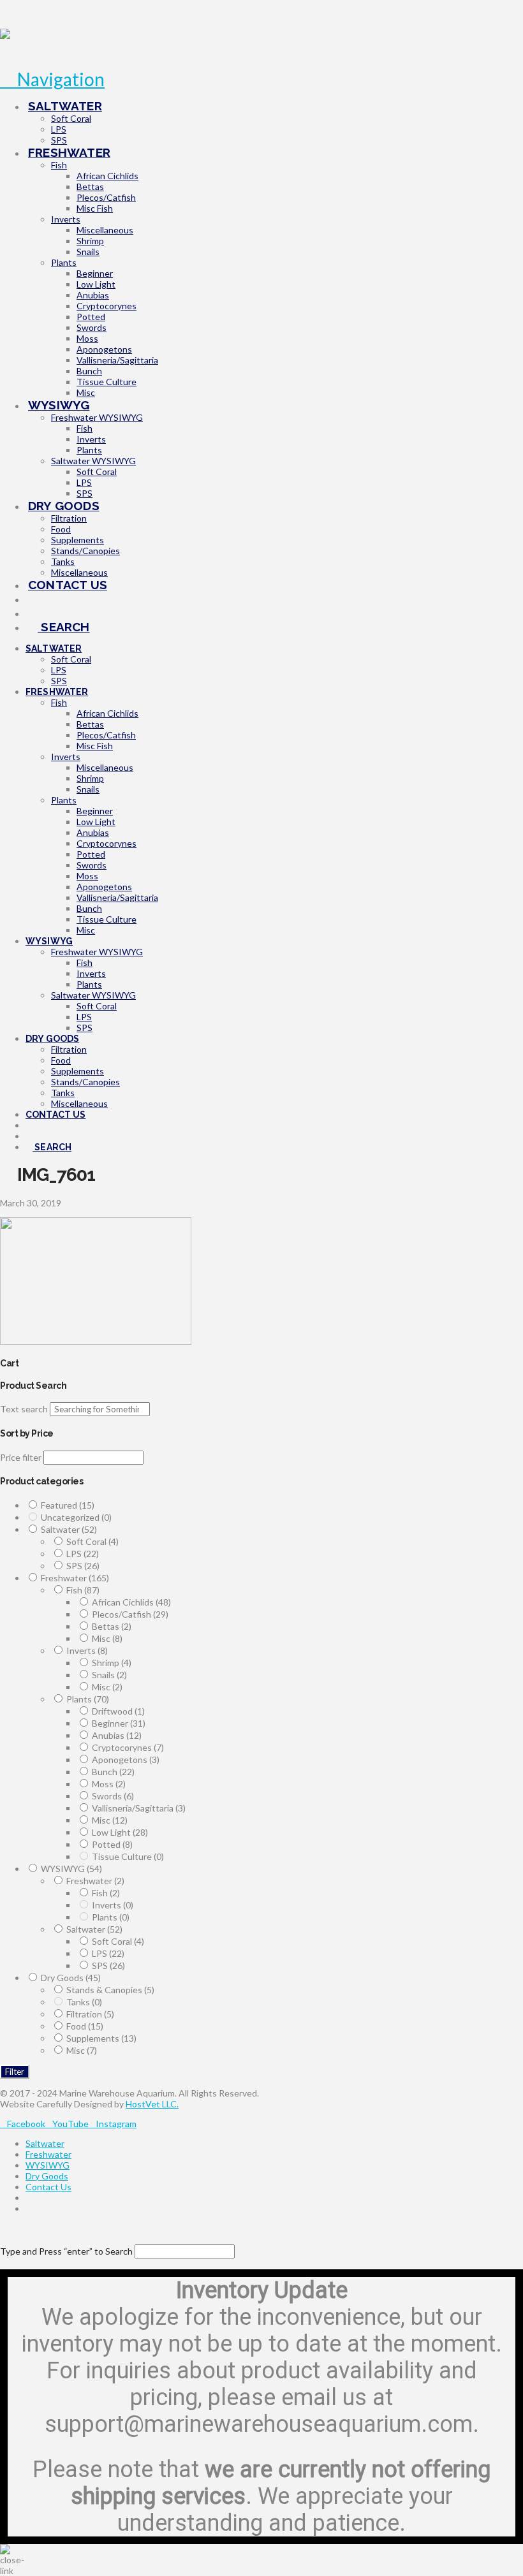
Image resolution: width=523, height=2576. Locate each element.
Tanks (84, 2002)
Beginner (119, 1723)
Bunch (113, 1772)
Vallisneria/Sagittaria (139, 1808)
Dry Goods (71, 1978)
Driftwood (118, 1711)
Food (85, 2026)
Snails (109, 1675)
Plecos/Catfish (130, 1614)
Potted (112, 1844)
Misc (107, 1638)
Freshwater (75, 1578)
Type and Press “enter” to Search (66, 2251)
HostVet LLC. (152, 2104)
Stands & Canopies (110, 1990)
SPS (83, 1566)
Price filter (21, 1457)
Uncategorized (76, 1517)
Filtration (90, 2014)
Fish (83, 1590)
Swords (113, 1796)
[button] (52, 79)
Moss (109, 1784)
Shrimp (112, 1663)
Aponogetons (126, 1760)
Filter (15, 2072)
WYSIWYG (71, 1869)
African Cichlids (131, 1602)
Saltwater (69, 1529)
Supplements (101, 2038)
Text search (24, 1409)
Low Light (120, 1832)
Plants (88, 1699)
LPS (83, 1554)
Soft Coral (92, 1541)
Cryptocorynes (128, 1747)
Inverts (87, 1650)
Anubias (117, 1735)
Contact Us (48, 2187)
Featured (68, 1505)
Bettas (112, 1626)
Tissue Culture (128, 1856)
